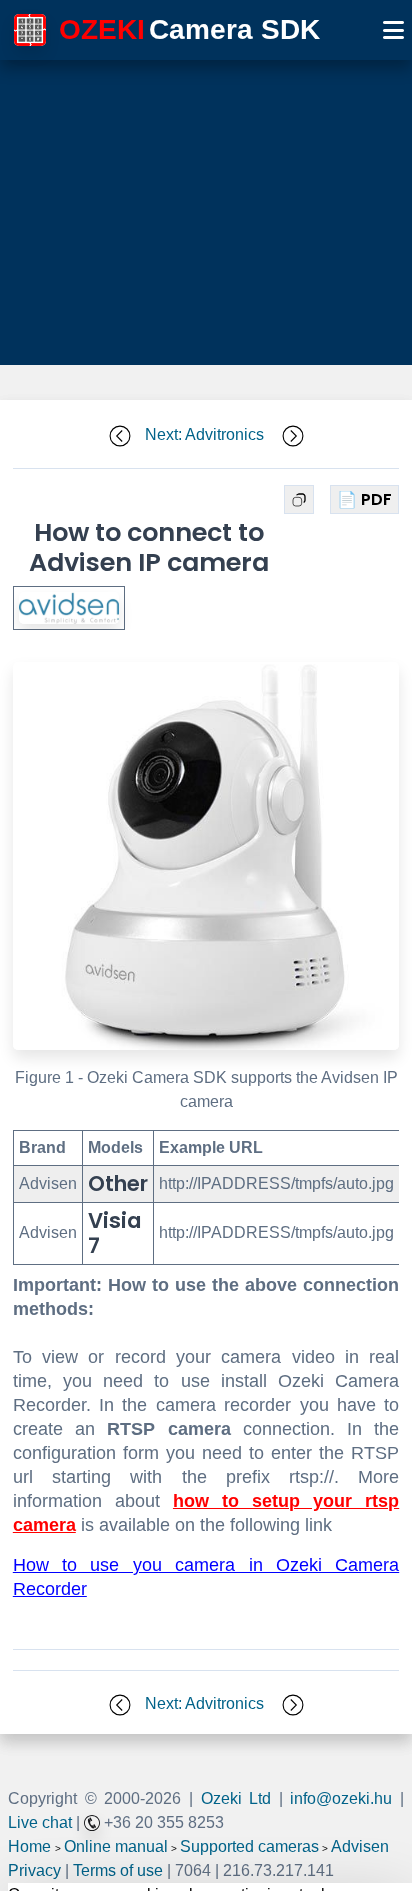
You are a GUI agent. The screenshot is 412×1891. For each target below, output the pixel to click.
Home (29, 1846)
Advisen (360, 1846)
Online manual (116, 1846)
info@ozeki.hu (341, 1798)
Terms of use (118, 1870)
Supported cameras (249, 1846)
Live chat (40, 1822)
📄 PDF (364, 499)
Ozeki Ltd (236, 1798)
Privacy (34, 1870)
